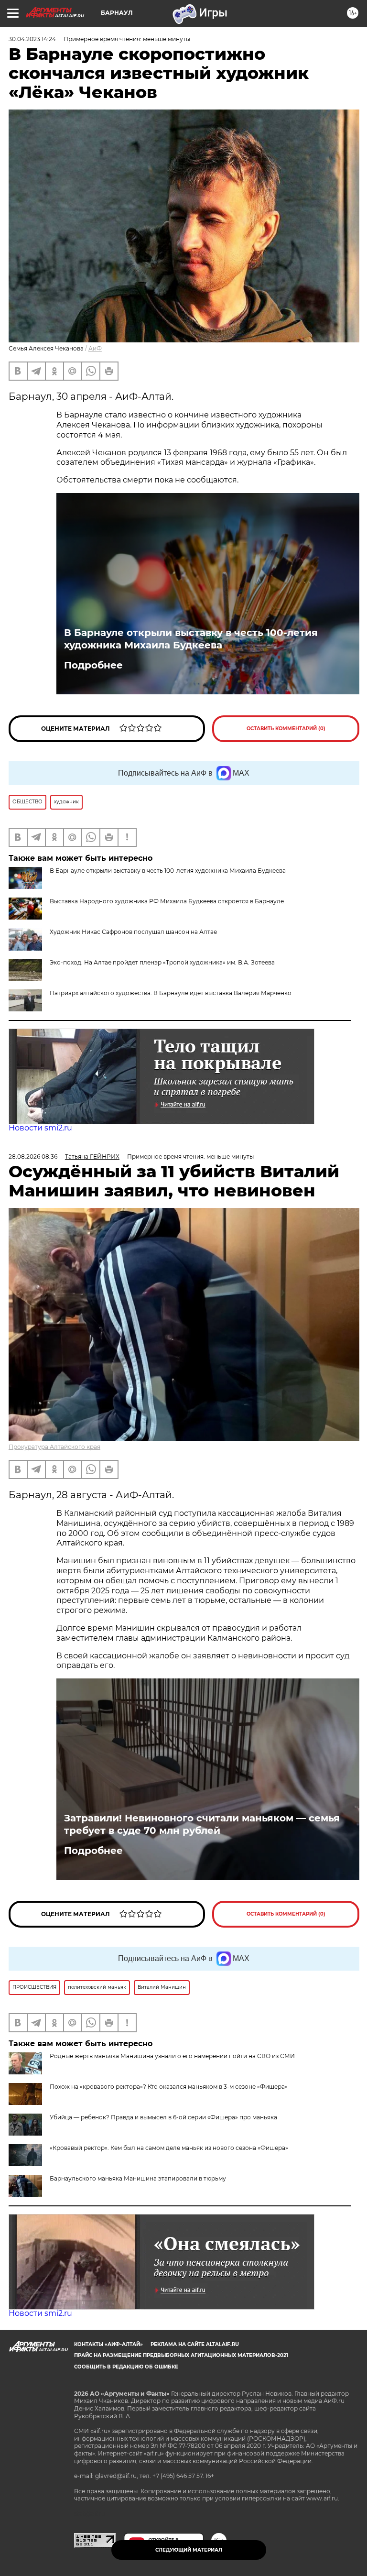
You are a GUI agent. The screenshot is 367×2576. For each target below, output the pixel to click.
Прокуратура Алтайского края (54, 1447)
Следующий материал (189, 2550)
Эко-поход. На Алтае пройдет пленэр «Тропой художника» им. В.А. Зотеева (162, 962)
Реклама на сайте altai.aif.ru (195, 2344)
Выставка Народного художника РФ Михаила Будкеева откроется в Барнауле (167, 901)
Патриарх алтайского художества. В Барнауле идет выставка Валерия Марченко (171, 993)
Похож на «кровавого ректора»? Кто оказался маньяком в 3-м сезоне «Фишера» (169, 2087)
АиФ (95, 348)
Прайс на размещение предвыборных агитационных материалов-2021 (181, 2355)
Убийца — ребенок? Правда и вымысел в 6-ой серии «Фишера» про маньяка (163, 2117)
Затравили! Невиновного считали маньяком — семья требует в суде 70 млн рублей (202, 1824)
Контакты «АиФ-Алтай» (108, 2344)
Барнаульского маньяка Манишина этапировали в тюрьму (138, 2178)
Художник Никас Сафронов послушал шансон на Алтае (133, 932)
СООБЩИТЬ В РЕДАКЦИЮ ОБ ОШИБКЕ (126, 2367)
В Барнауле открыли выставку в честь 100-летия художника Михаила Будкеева (191, 639)
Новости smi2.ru (40, 1128)
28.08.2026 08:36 (33, 1156)
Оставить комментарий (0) (286, 729)
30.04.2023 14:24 (32, 39)
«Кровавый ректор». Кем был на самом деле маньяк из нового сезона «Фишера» (169, 2148)
